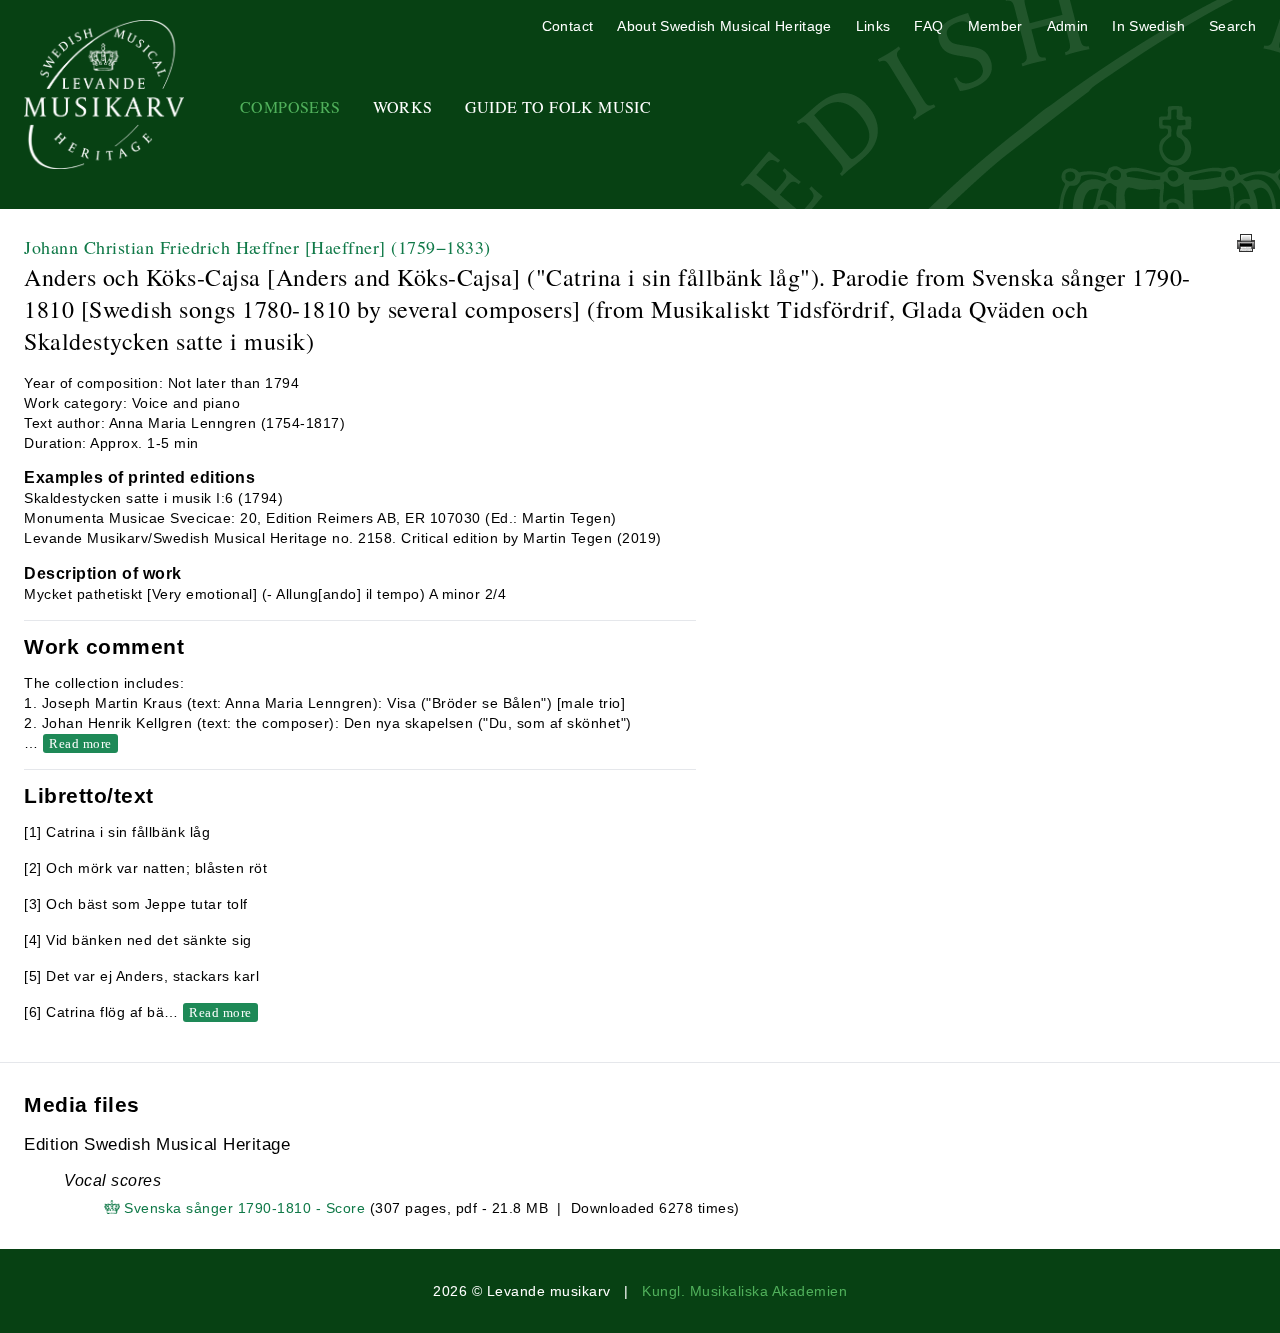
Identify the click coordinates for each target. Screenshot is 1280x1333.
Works (403, 106)
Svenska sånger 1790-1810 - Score (244, 1208)
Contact (567, 26)
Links (873, 26)
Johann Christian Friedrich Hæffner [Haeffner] (257, 247)
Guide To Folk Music (558, 106)
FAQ (928, 26)
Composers (290, 106)
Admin (1068, 26)
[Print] (1246, 243)
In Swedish (1148, 26)
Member (995, 26)
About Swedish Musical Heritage (724, 26)
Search (1232, 26)
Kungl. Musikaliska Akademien (744, 1291)
